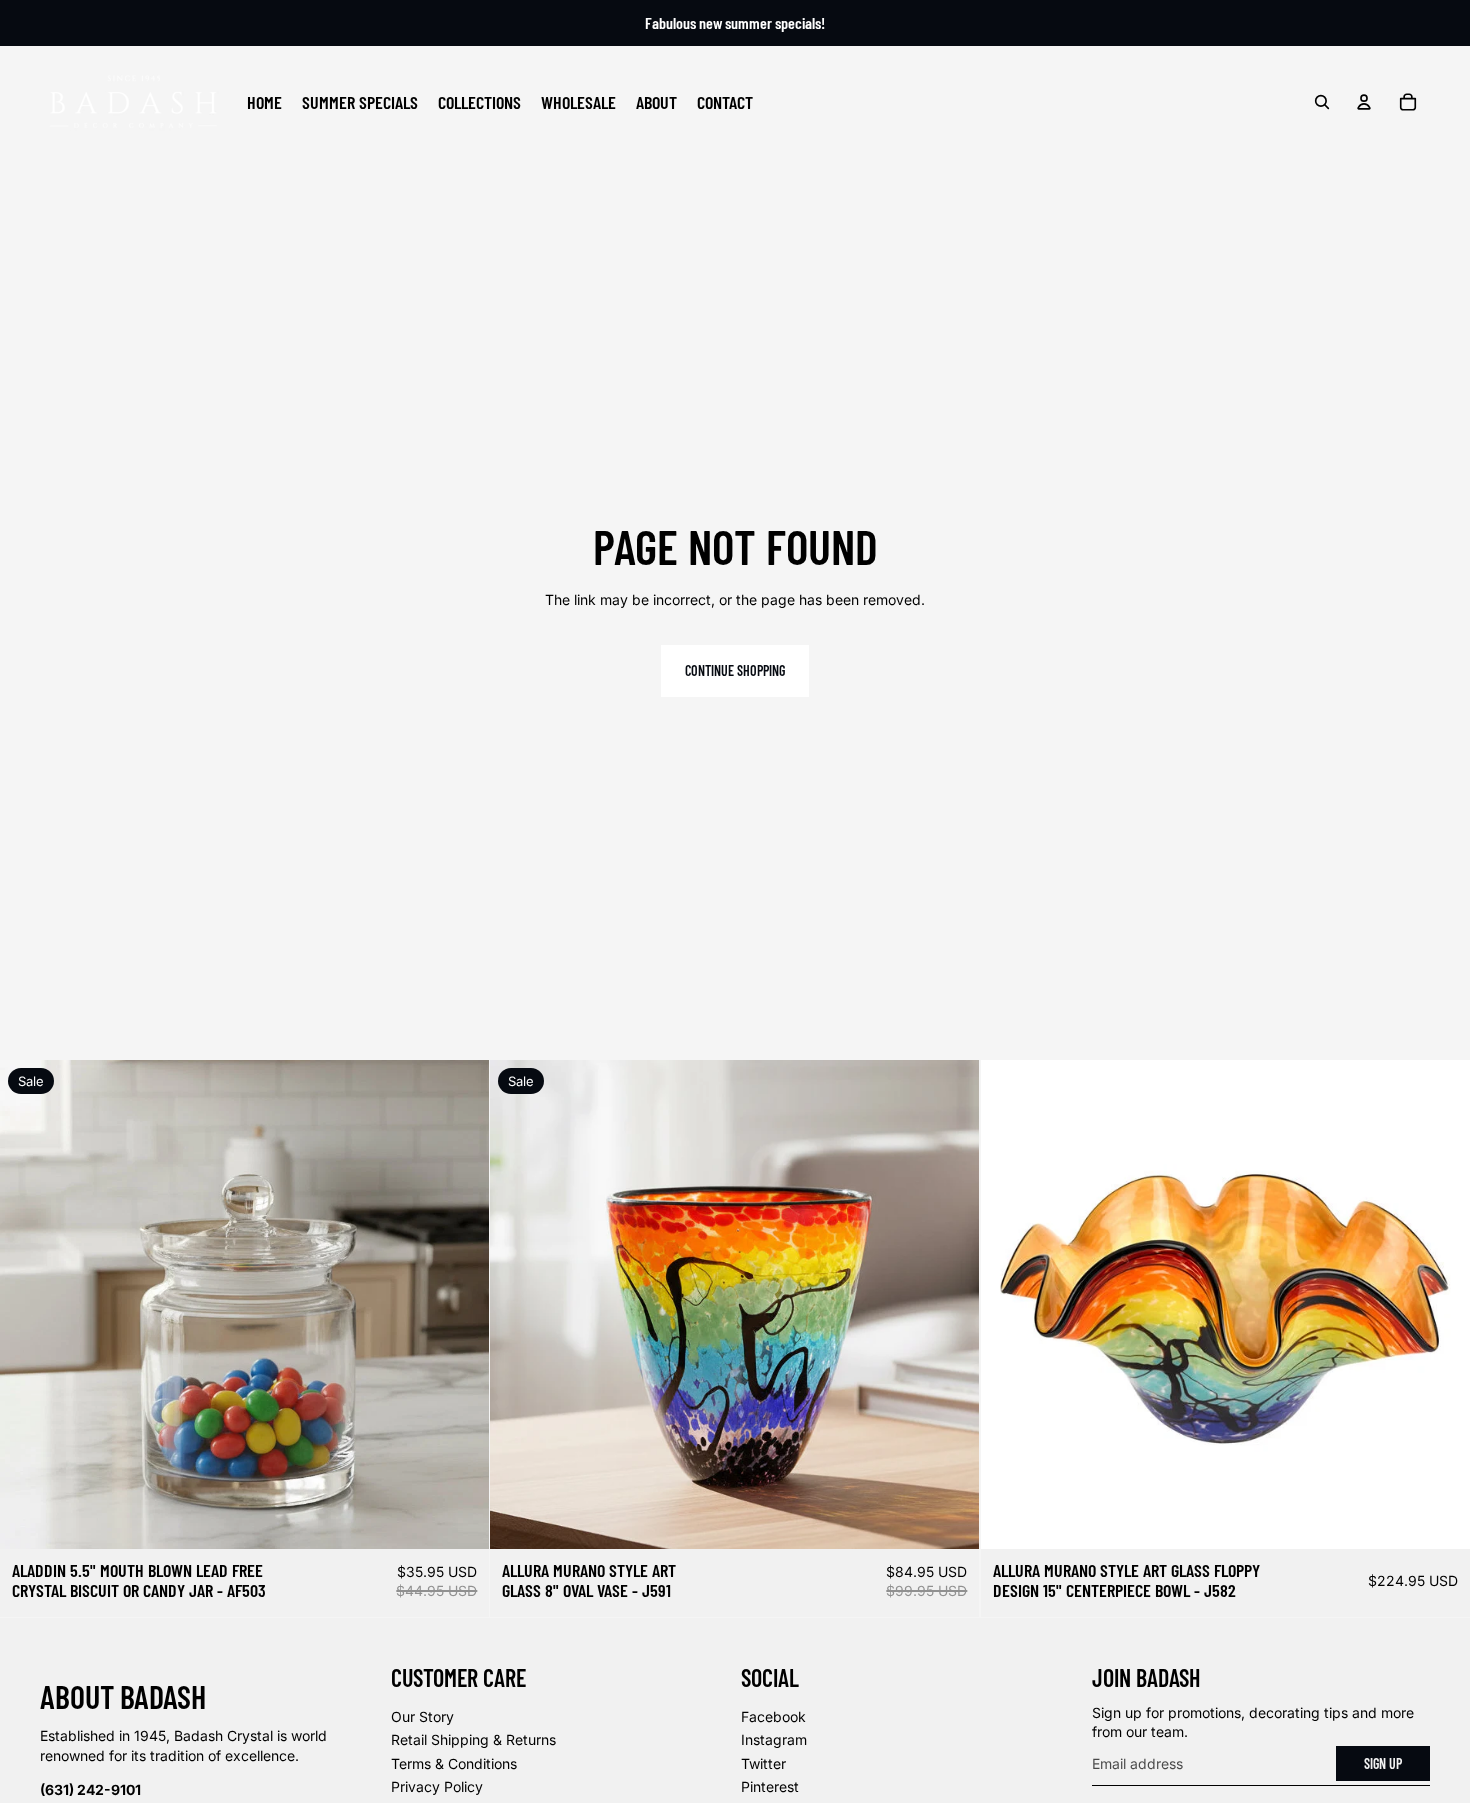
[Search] (1322, 102)
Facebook (773, 1716)
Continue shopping (735, 670)
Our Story (422, 1716)
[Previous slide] (30, 1305)
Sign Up (1383, 1763)
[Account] (1364, 102)
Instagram (774, 1739)
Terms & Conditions (454, 1763)
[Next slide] (459, 1305)
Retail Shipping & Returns (473, 1739)
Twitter (763, 1763)
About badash (123, 1696)
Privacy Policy (437, 1786)
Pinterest (770, 1786)
